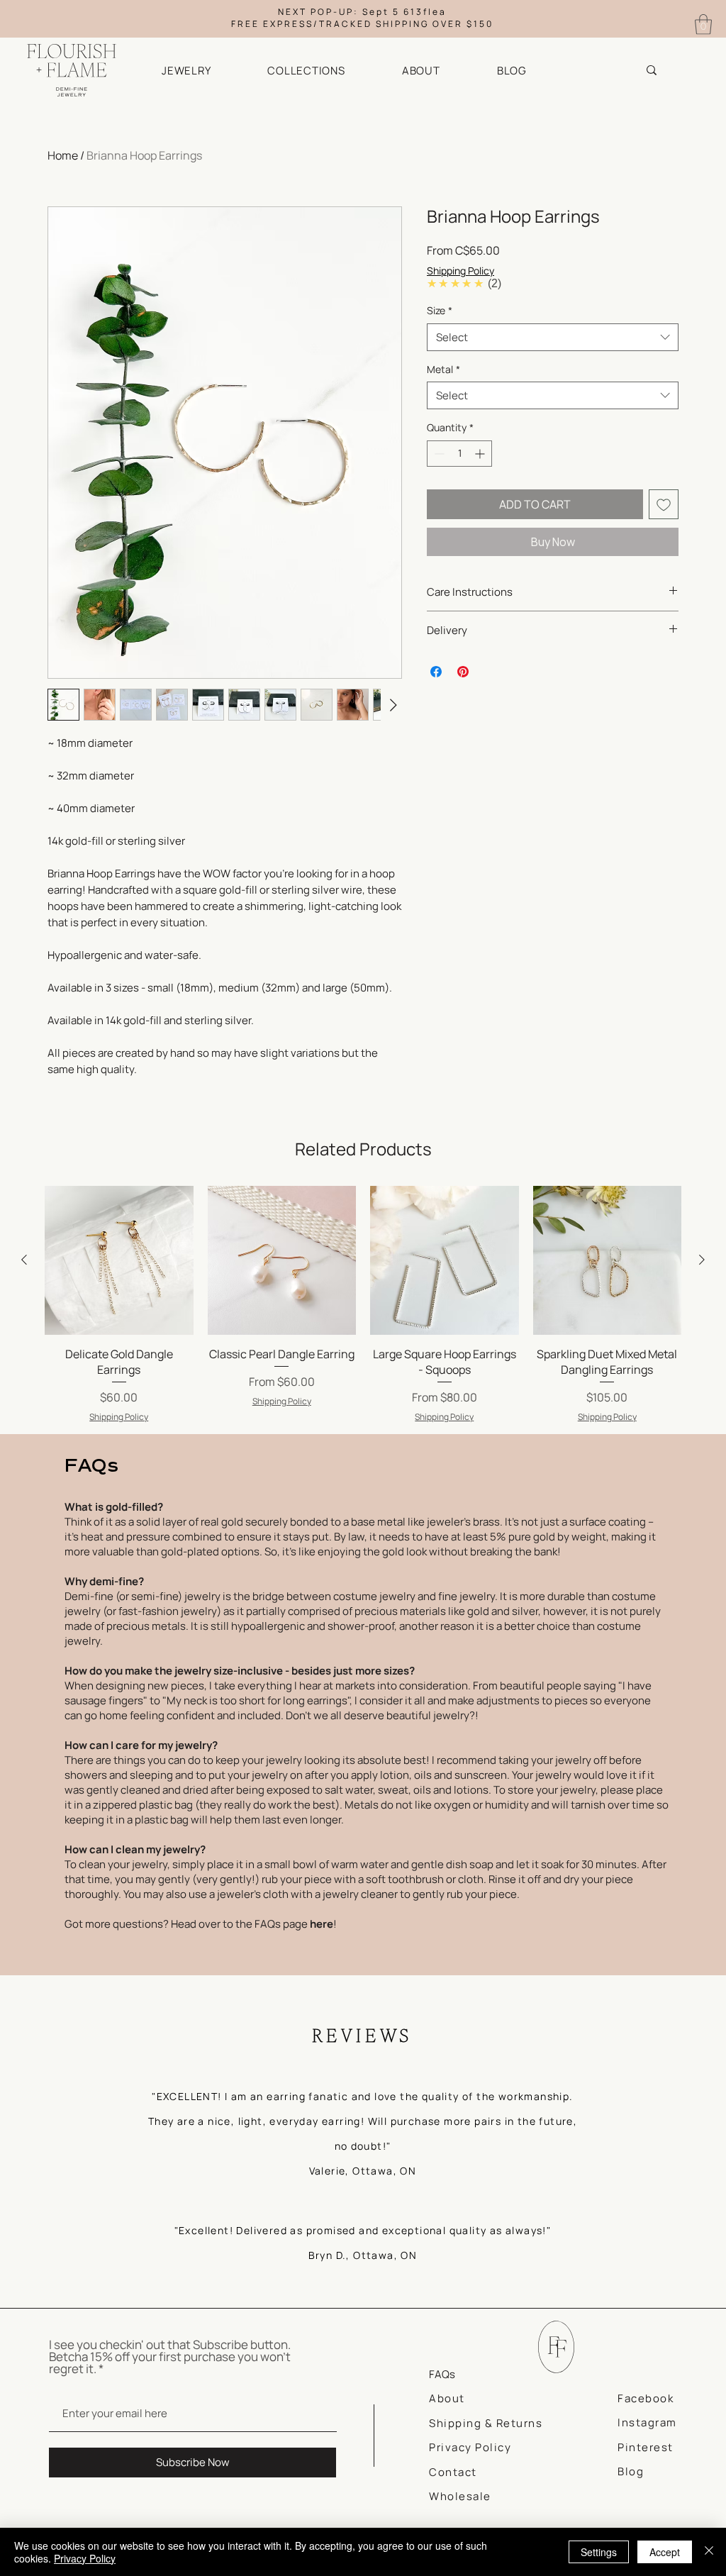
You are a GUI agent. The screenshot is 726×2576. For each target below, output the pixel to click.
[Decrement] (438, 454)
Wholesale (460, 2496)
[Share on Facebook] (436, 672)
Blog (631, 2471)
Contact (453, 2472)
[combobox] (553, 337)
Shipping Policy (460, 271)
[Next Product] (702, 1260)
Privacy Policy (85, 2558)
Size (440, 310)
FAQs (442, 2374)
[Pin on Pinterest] (463, 672)
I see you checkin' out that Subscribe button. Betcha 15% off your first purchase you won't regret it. (170, 2356)
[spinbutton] (459, 454)
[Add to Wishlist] (664, 504)
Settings (599, 2552)
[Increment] (481, 454)
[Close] (709, 2552)
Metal (443, 369)
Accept (665, 2552)
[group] (363, 1305)
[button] (205, 71)
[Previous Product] (24, 1260)
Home (63, 155)
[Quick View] (119, 1260)
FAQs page (294, 1924)
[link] (703, 24)
